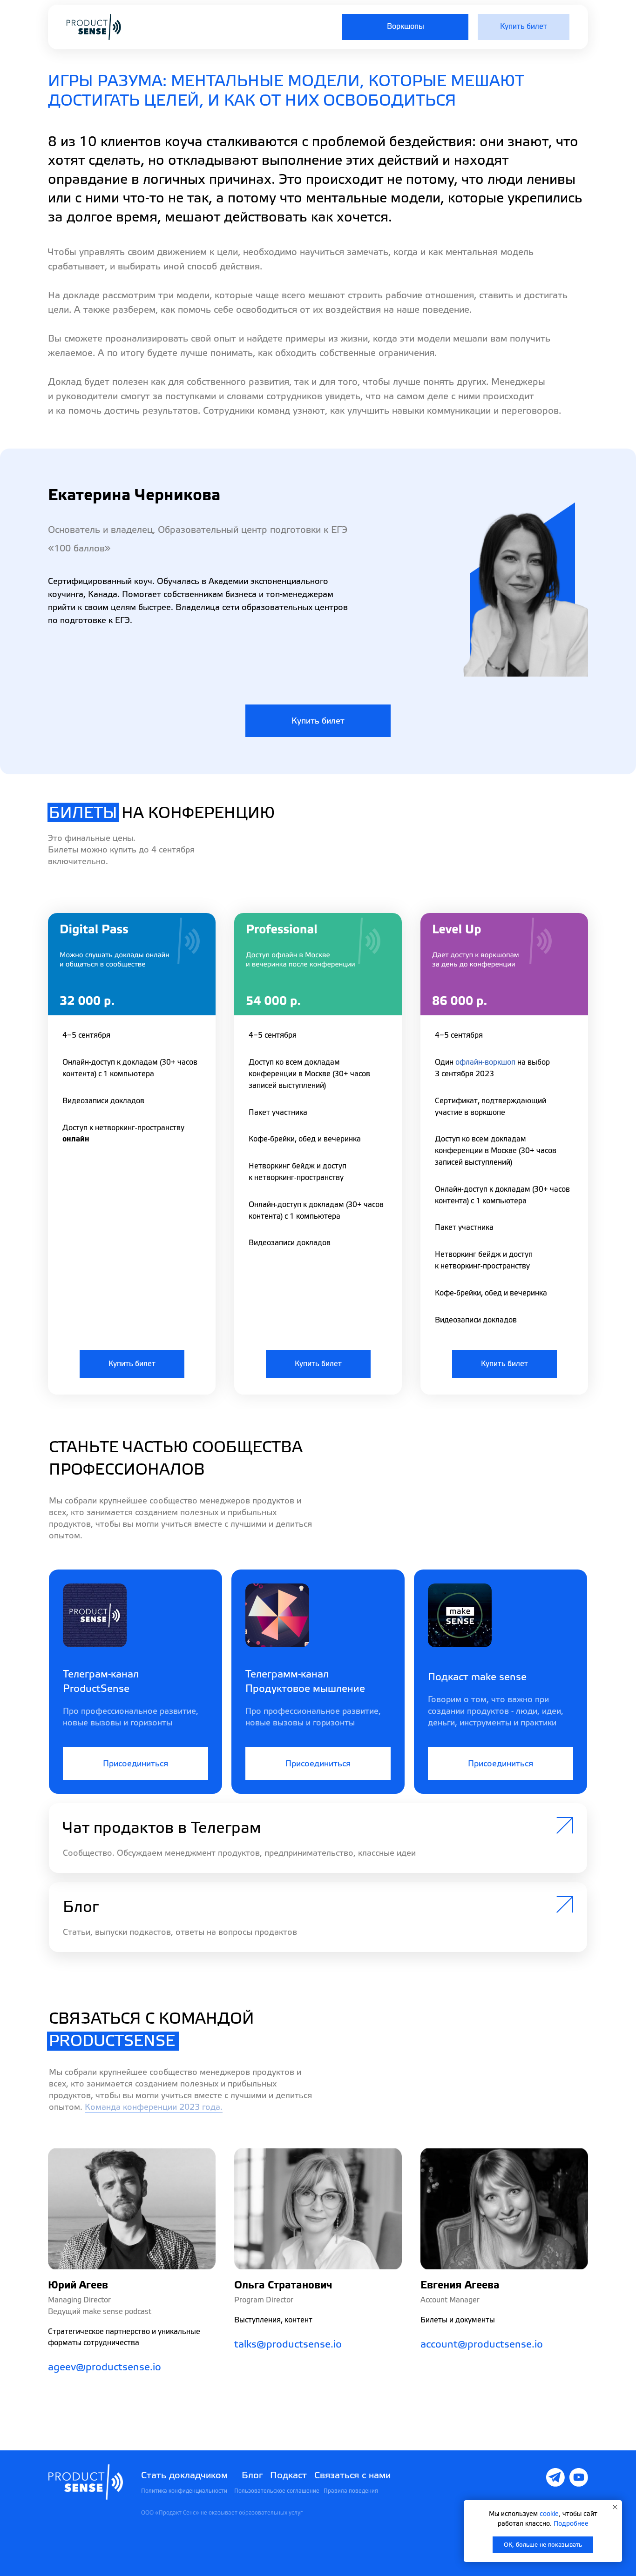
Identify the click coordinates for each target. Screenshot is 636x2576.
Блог (252, 2475)
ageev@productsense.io (105, 2367)
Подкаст (288, 2475)
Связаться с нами (352, 2475)
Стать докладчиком (184, 2475)
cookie (549, 2514)
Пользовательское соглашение (277, 2491)
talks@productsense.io (288, 2345)
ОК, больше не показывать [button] (543, 2545)
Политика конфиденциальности (184, 2491)
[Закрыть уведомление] (615, 2507)
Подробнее (571, 2524)
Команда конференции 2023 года (152, 2107)
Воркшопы (406, 27)
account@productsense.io (482, 2345)
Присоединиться (135, 1764)
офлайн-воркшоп (485, 1062)
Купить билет (524, 27)
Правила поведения (351, 2491)
